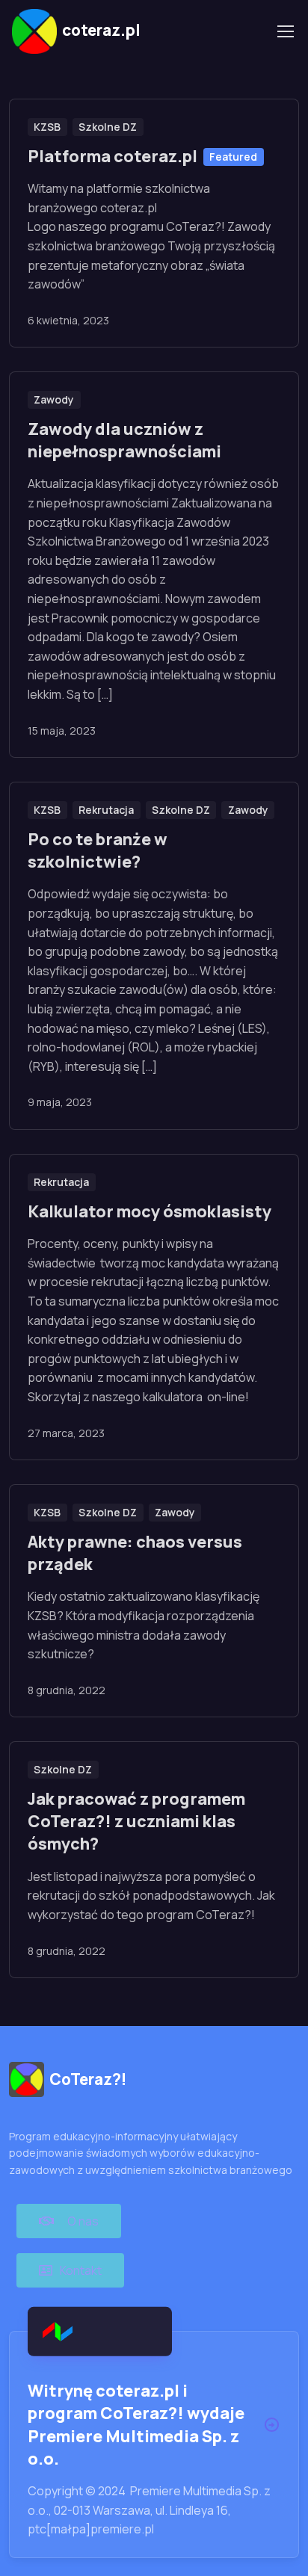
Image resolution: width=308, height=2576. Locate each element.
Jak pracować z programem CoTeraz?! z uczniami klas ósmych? (136, 1821)
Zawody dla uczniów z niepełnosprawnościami (124, 440)
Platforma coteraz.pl (113, 156)
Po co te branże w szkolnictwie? (98, 850)
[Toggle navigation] (285, 31)
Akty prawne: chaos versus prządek (135, 1553)
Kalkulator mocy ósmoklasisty (150, 1211)
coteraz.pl (101, 30)
